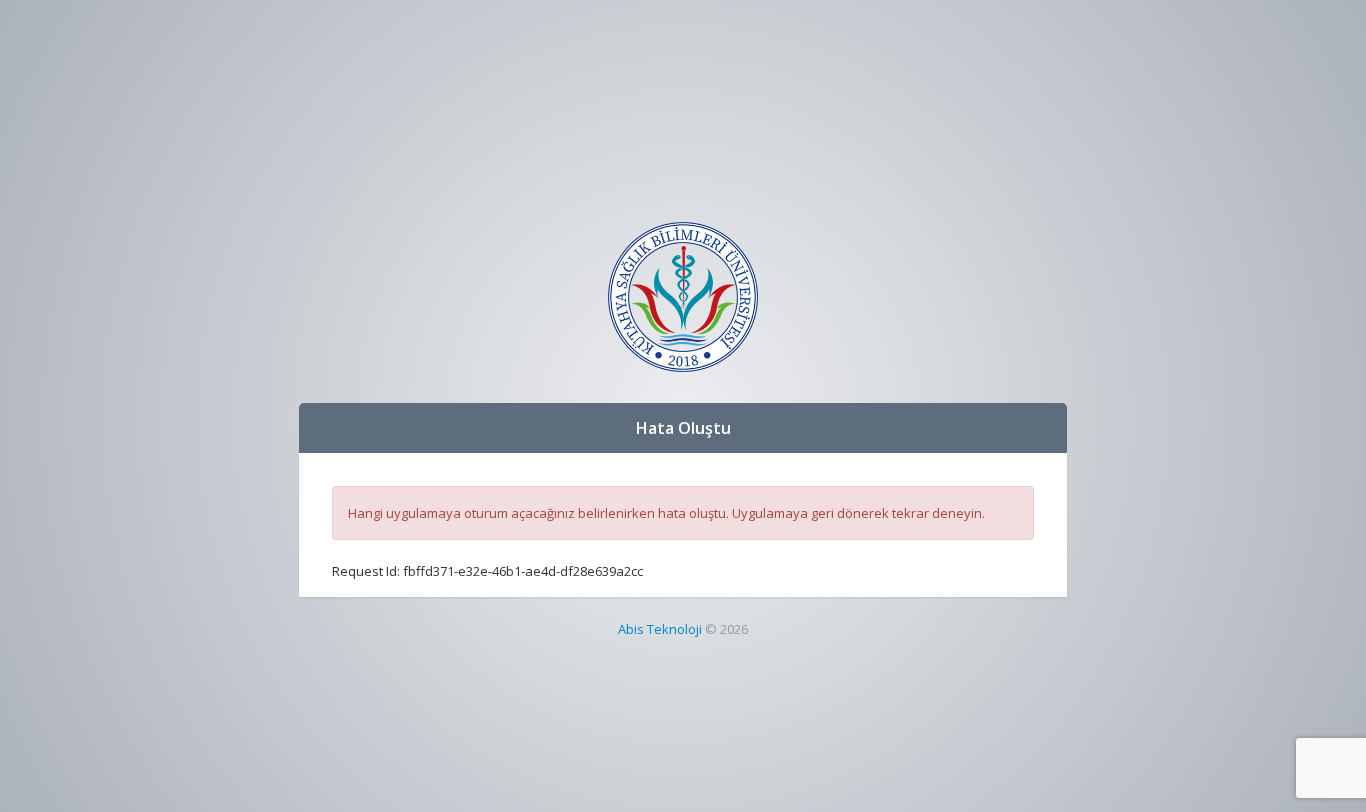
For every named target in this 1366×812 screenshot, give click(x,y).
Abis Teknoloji (660, 629)
